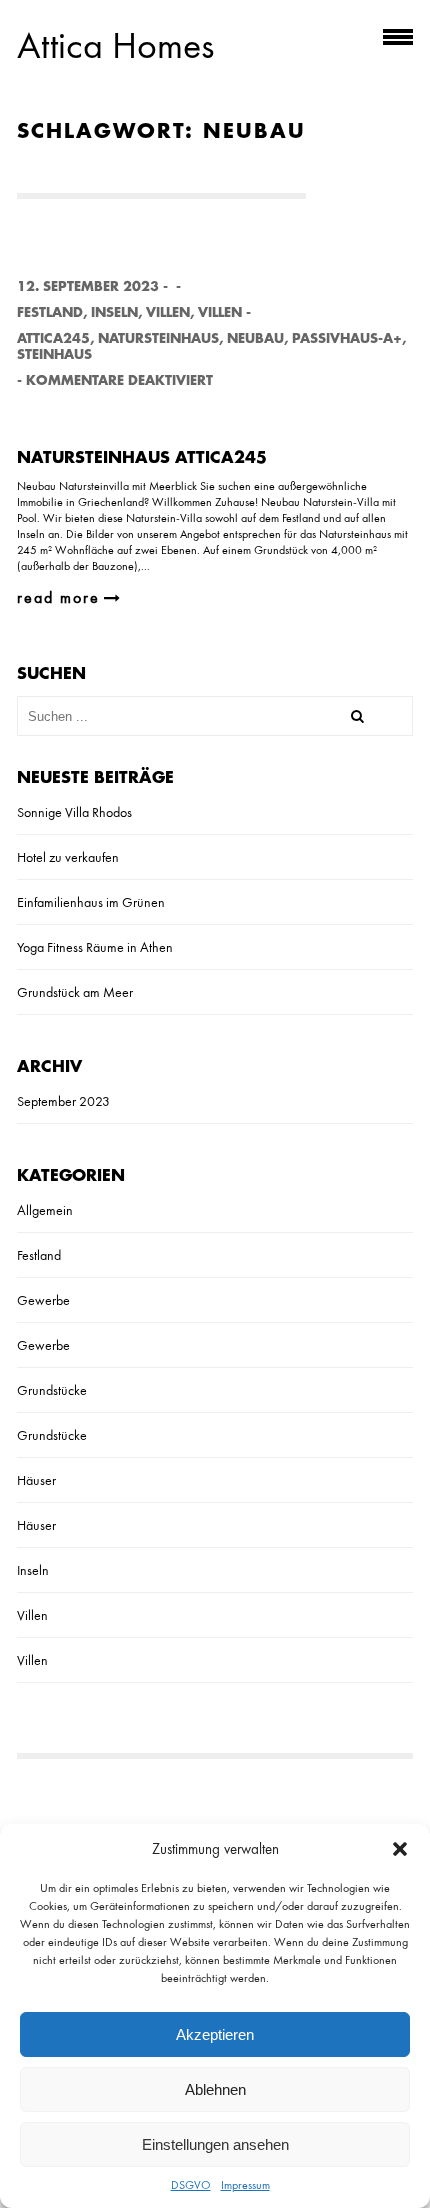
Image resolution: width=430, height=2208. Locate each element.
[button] (400, 1849)
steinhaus (54, 354)
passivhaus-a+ (347, 338)
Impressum (245, 2185)
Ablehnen (215, 2089)
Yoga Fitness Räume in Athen (95, 947)
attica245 (53, 338)
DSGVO (191, 2185)
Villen (168, 312)
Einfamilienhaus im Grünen (91, 902)
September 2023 (63, 1101)
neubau (255, 338)
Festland (50, 312)
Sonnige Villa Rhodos (74, 812)
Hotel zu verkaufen (68, 857)
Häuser (36, 1480)
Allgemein (45, 1210)
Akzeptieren (215, 2034)
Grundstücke (52, 1390)
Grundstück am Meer (75, 992)
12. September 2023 (88, 286)
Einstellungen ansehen (215, 2144)
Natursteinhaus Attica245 (142, 458)
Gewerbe (43, 1300)
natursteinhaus (158, 338)
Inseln (114, 312)
